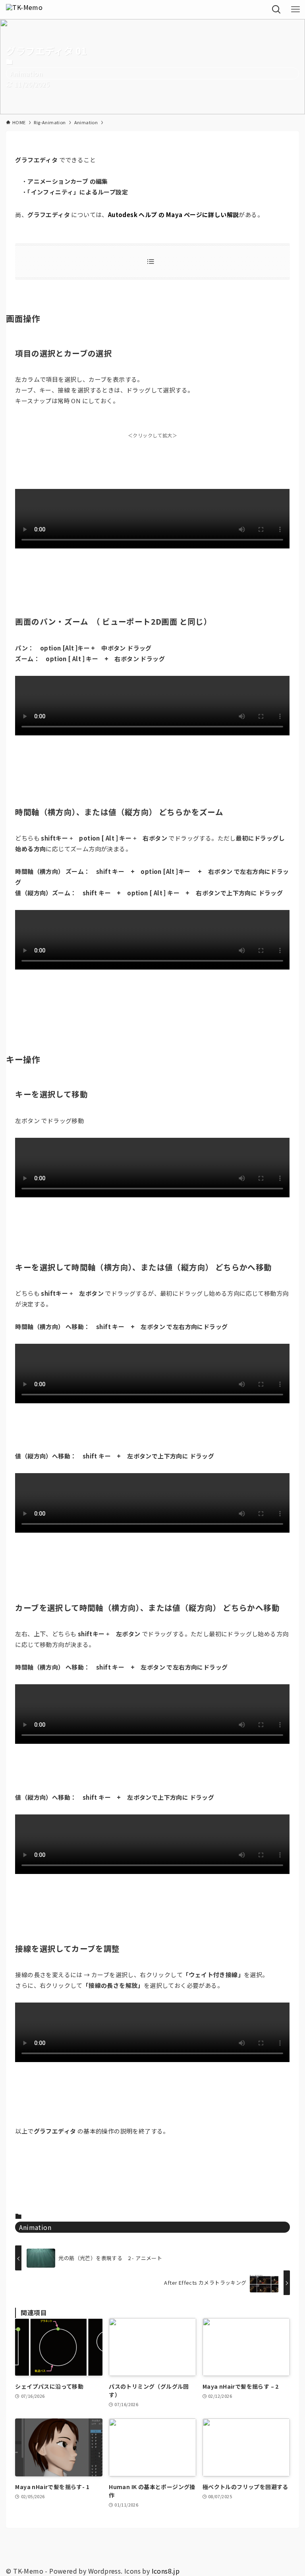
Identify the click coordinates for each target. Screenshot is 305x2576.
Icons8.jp (166, 2571)
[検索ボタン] (276, 10)
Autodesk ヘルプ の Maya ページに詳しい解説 (174, 215)
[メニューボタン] (295, 10)
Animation (26, 73)
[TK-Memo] (24, 10)
